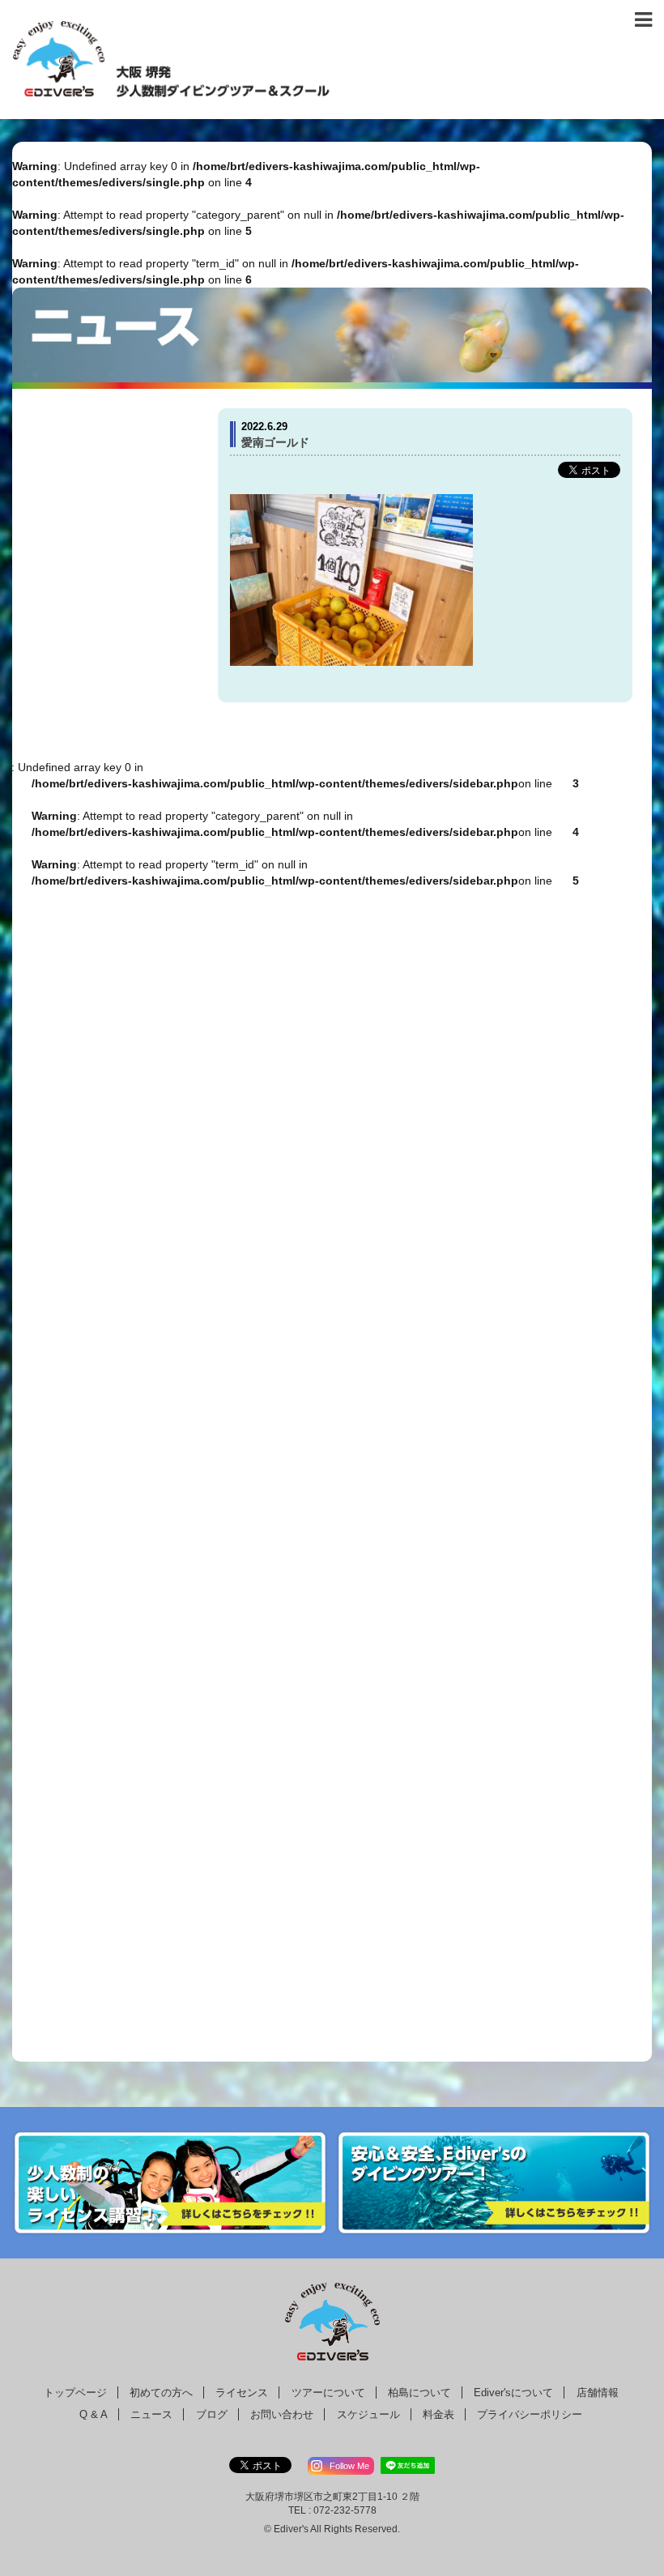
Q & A (94, 2414)
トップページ (75, 2393)
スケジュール (368, 2414)
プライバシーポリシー (530, 2414)
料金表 (438, 2414)
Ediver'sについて (513, 2393)
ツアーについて (328, 2393)
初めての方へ (161, 2393)
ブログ (212, 2414)
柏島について (419, 2393)
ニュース (151, 2414)
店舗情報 (598, 2393)
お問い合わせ (282, 2414)
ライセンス (242, 2393)
